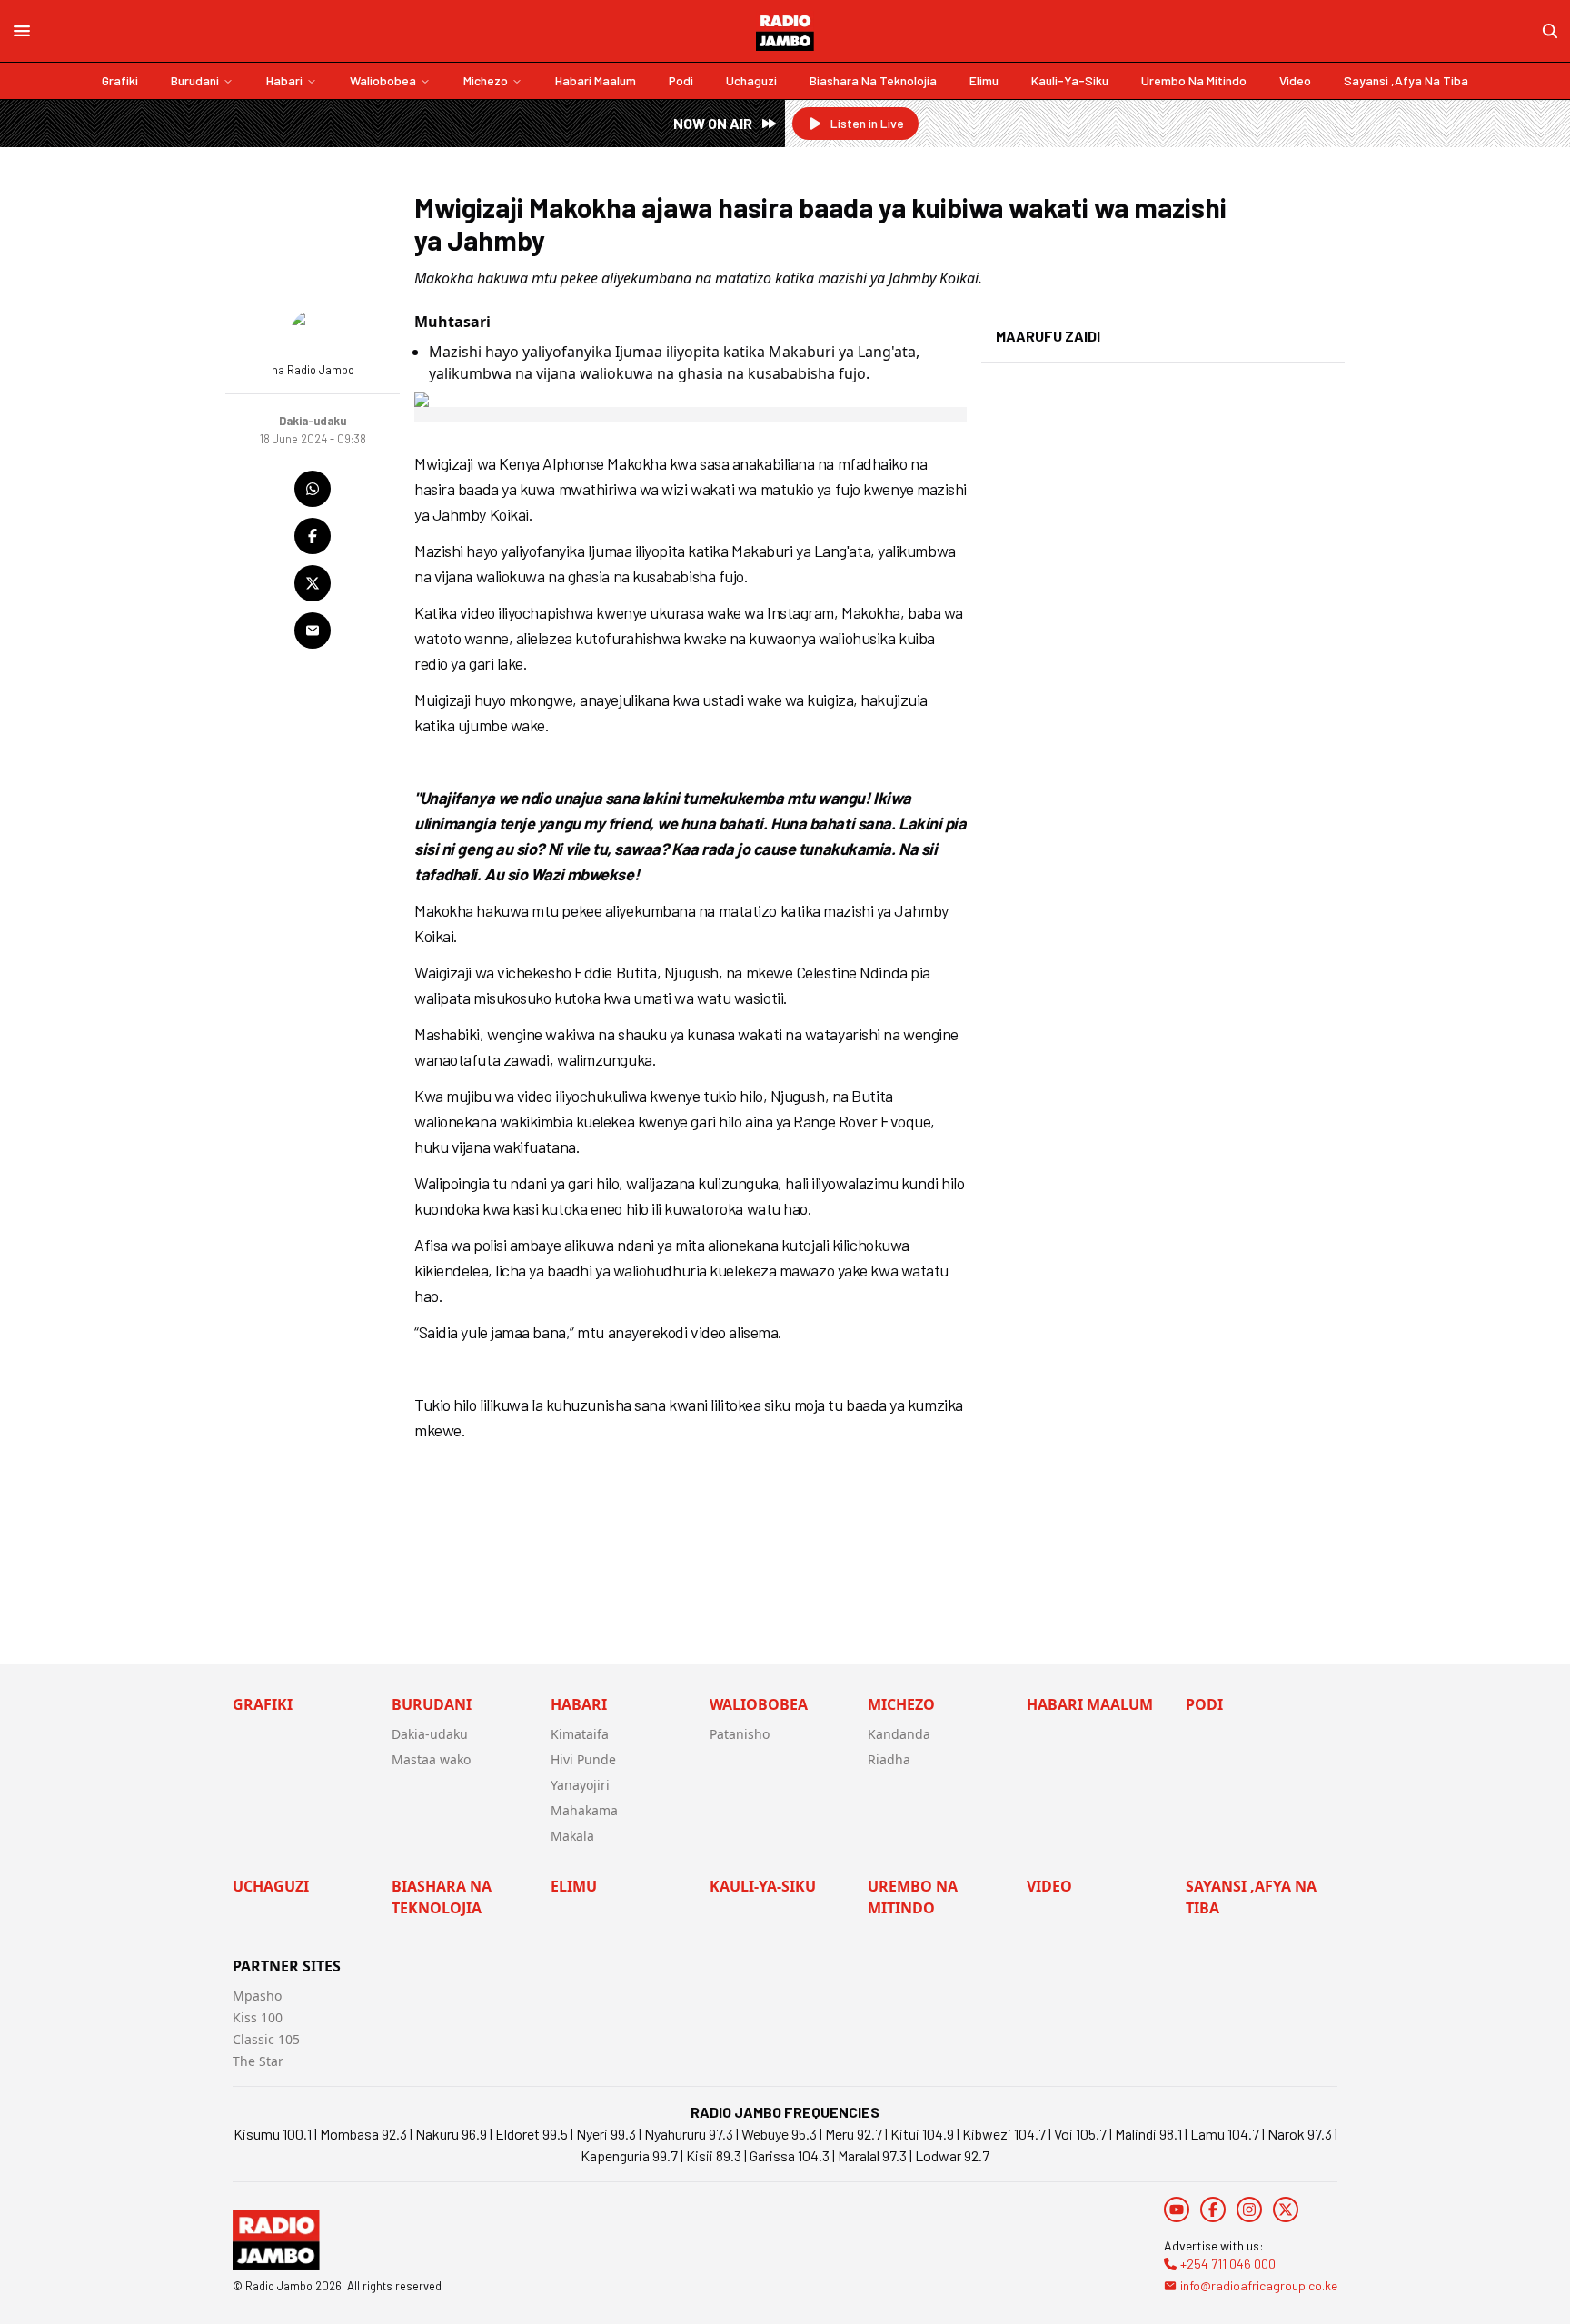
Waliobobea (383, 80)
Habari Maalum (596, 80)
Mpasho (257, 1996)
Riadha (889, 1759)
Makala (572, 1836)
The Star (258, 2061)
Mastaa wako (431, 1759)
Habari (284, 80)
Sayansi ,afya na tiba (1406, 80)
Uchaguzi (751, 80)
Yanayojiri (580, 1785)
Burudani (195, 80)
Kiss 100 (258, 2017)
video (1295, 80)
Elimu (984, 80)
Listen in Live (867, 123)
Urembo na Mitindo (1194, 80)
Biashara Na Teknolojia (873, 80)
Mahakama (584, 1810)
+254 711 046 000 (1228, 2264)
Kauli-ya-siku (1070, 80)
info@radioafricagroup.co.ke (1259, 2285)
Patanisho (740, 1734)
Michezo (486, 80)
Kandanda (899, 1734)
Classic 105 (266, 2039)
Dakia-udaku (430, 1734)
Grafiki (120, 80)
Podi (681, 80)
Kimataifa (580, 1734)
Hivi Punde (583, 1759)
